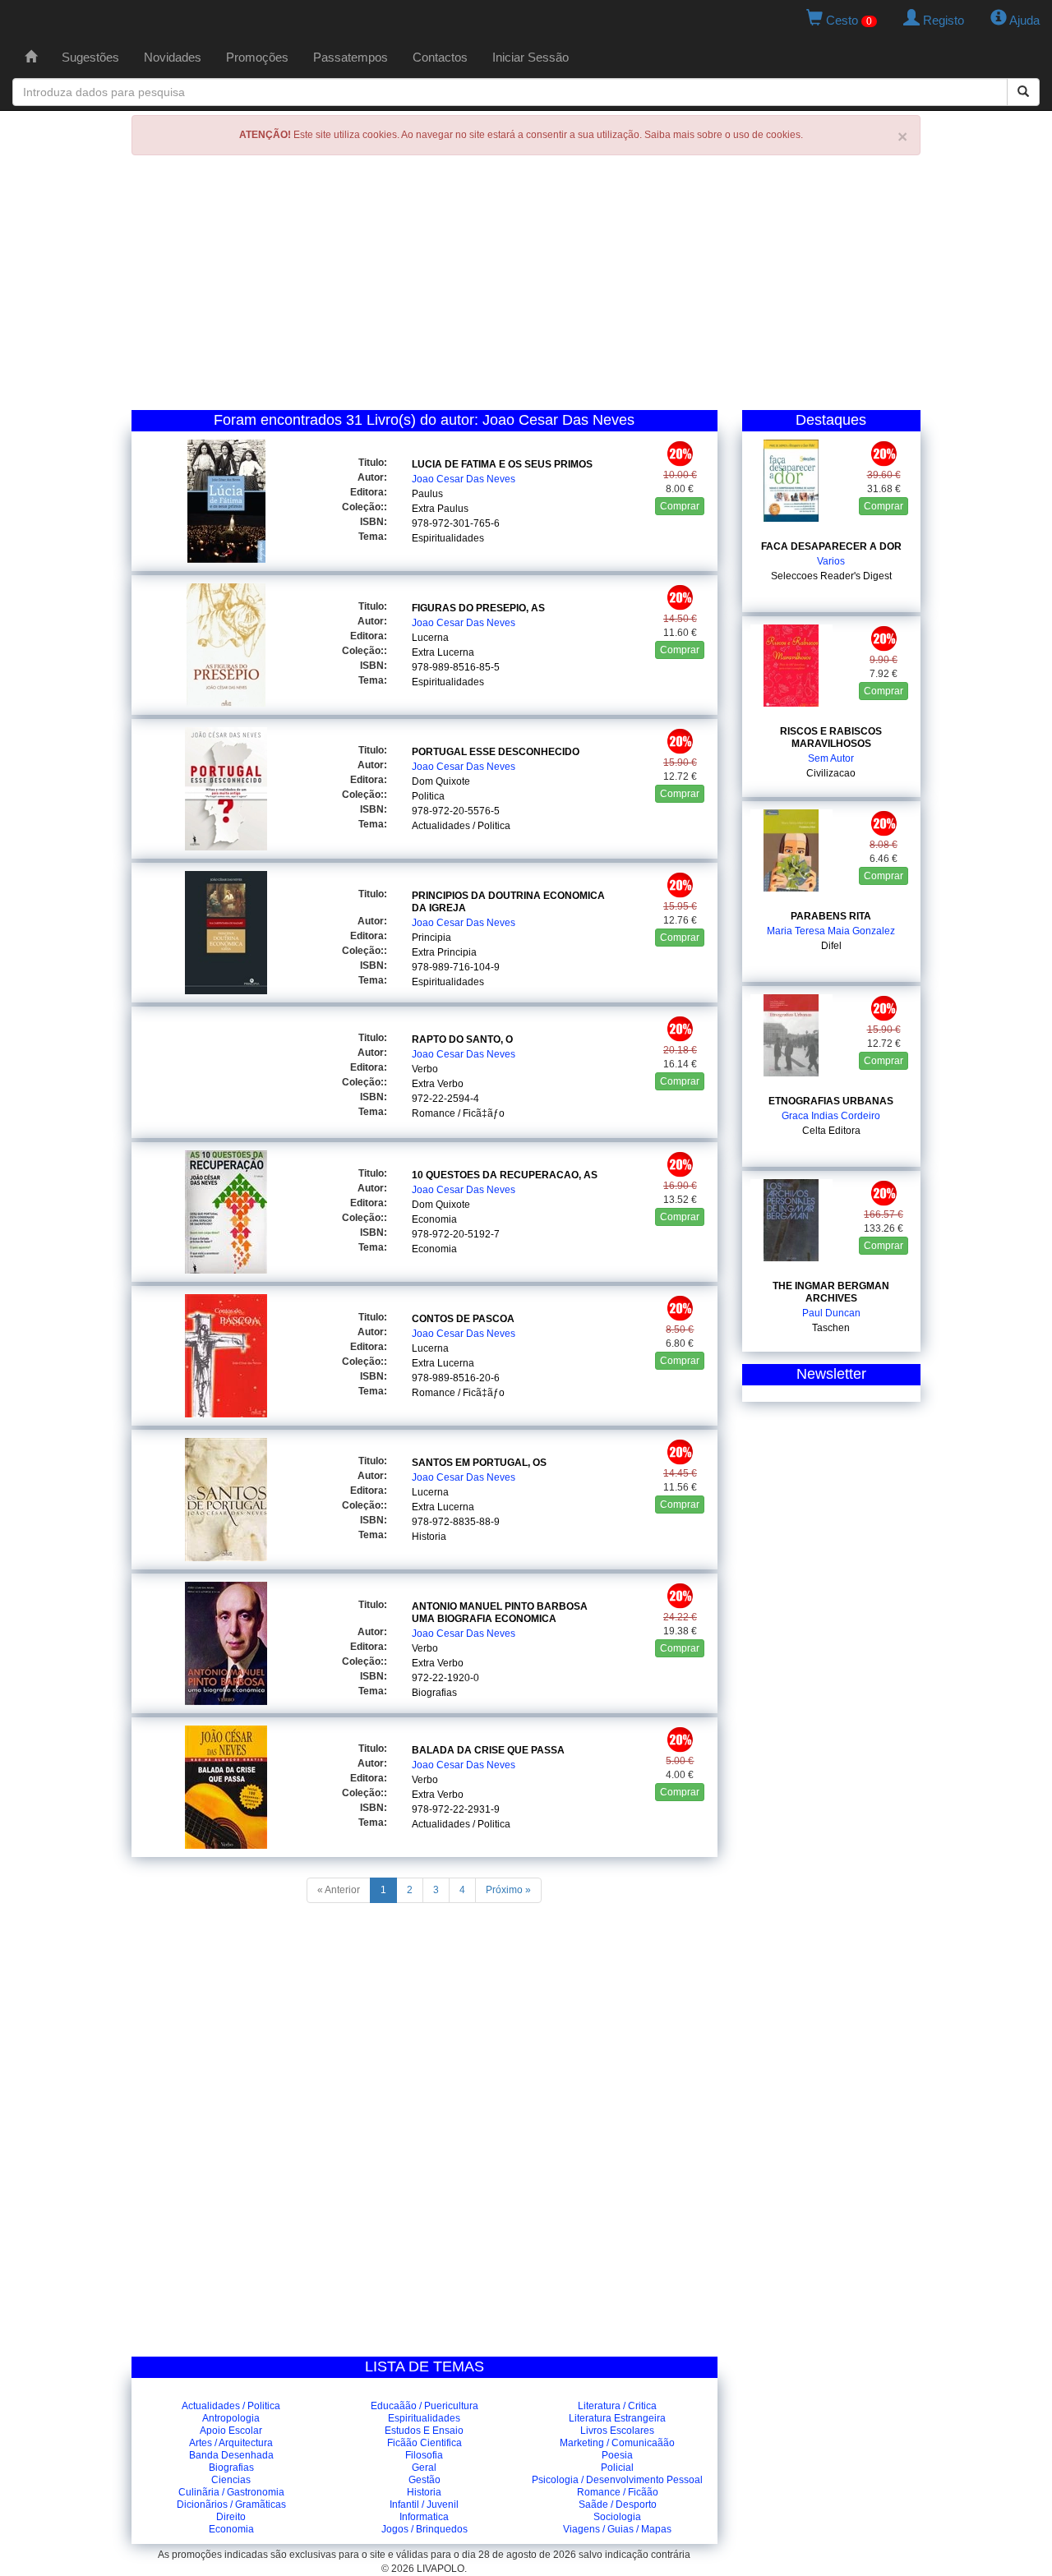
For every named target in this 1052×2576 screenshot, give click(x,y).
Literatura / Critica (617, 2406)
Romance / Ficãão (618, 2492)
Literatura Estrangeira (617, 2418)
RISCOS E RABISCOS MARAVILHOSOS (831, 737)
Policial (617, 2468)
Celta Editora (831, 1131)
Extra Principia (444, 952)
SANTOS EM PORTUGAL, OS (479, 1463)
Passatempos (351, 57)
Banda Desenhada (231, 2455)
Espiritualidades (448, 538)
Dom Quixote (441, 781)
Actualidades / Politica (461, 826)
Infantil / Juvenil (424, 2505)
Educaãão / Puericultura (424, 2406)
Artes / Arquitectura (231, 2443)
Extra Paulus (440, 509)
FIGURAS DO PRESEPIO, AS (478, 608)
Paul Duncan (831, 1313)
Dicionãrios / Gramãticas (231, 2505)
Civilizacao (831, 773)
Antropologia (231, 2418)
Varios (831, 561)
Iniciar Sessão (531, 57)
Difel (831, 946)
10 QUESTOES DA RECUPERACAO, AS (505, 1175)
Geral (424, 2468)
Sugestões (90, 57)
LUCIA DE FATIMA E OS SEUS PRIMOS (502, 464)
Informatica (424, 2517)
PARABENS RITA (831, 916)
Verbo (425, 1069)
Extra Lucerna (443, 652)
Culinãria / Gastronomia (231, 2492)
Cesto (847, 20)
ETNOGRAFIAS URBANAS (831, 1101)
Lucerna (430, 638)
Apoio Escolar (231, 2431)
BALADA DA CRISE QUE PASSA (488, 1750)
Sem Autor (831, 758)
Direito (231, 2517)
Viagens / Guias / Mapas (617, 2529)
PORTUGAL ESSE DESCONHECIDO (496, 752)
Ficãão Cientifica (424, 2443)
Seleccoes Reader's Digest (831, 576)
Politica (428, 796)
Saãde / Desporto (618, 2505)
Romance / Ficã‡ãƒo (458, 1113)
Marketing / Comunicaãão (617, 2443)
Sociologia (617, 2517)
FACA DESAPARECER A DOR (831, 546)
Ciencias (231, 2480)
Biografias (434, 1693)
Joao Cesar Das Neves (464, 479)
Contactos (440, 57)
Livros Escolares (617, 2431)
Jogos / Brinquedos (424, 2529)
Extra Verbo (438, 1084)
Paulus (427, 494)
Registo (942, 20)
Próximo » (508, 1890)
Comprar (680, 506)
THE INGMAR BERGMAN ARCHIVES (831, 1292)
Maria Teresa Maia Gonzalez (831, 931)
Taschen (831, 1328)
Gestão (424, 2480)
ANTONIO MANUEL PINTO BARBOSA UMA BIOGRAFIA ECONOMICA (500, 1613)
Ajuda (1023, 20)
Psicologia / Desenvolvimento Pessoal (617, 2480)
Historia (429, 1537)
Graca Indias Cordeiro (831, 1116)
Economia (434, 1219)
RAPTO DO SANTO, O (462, 1039)
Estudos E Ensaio (424, 2431)
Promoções (257, 57)
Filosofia (424, 2455)
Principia (431, 938)
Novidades (173, 57)
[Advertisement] (526, 287)
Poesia (617, 2455)
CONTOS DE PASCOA (463, 1319)
